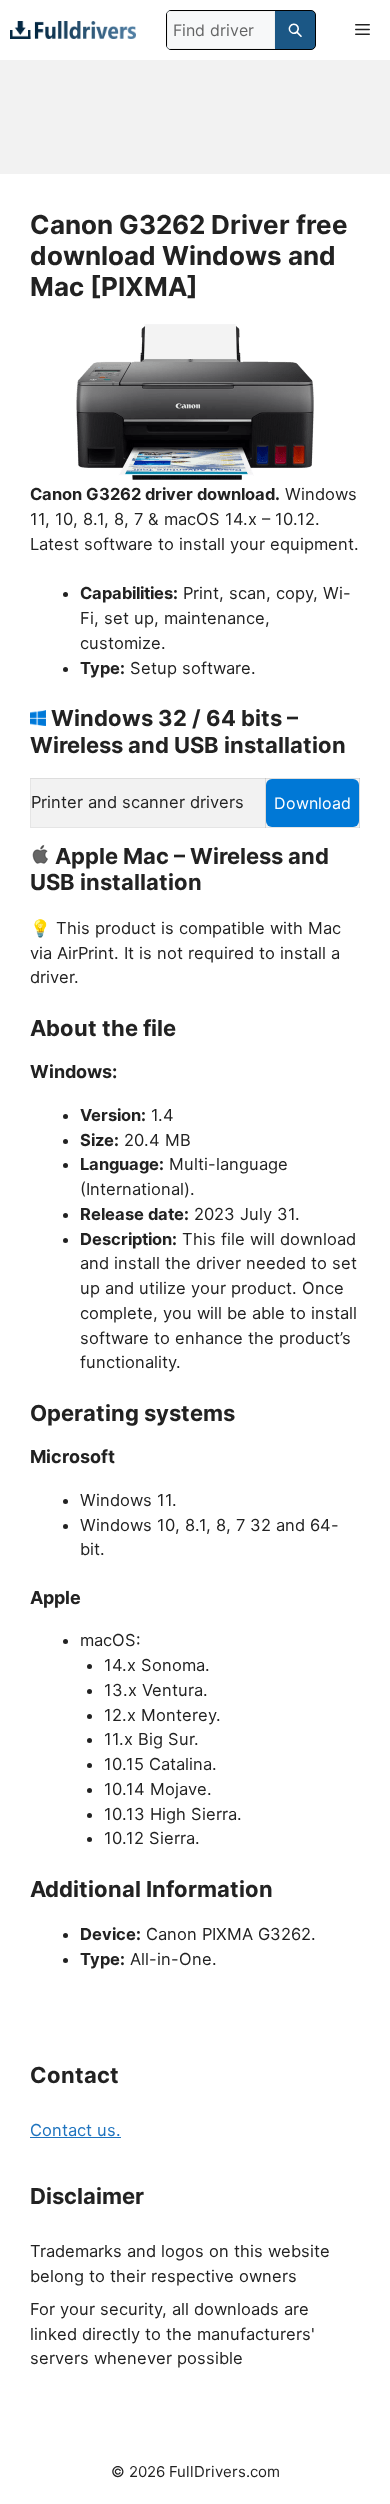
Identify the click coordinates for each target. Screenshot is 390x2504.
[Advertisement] (195, 117)
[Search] (295, 30)
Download (312, 803)
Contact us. (75, 2130)
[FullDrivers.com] (73, 29)
